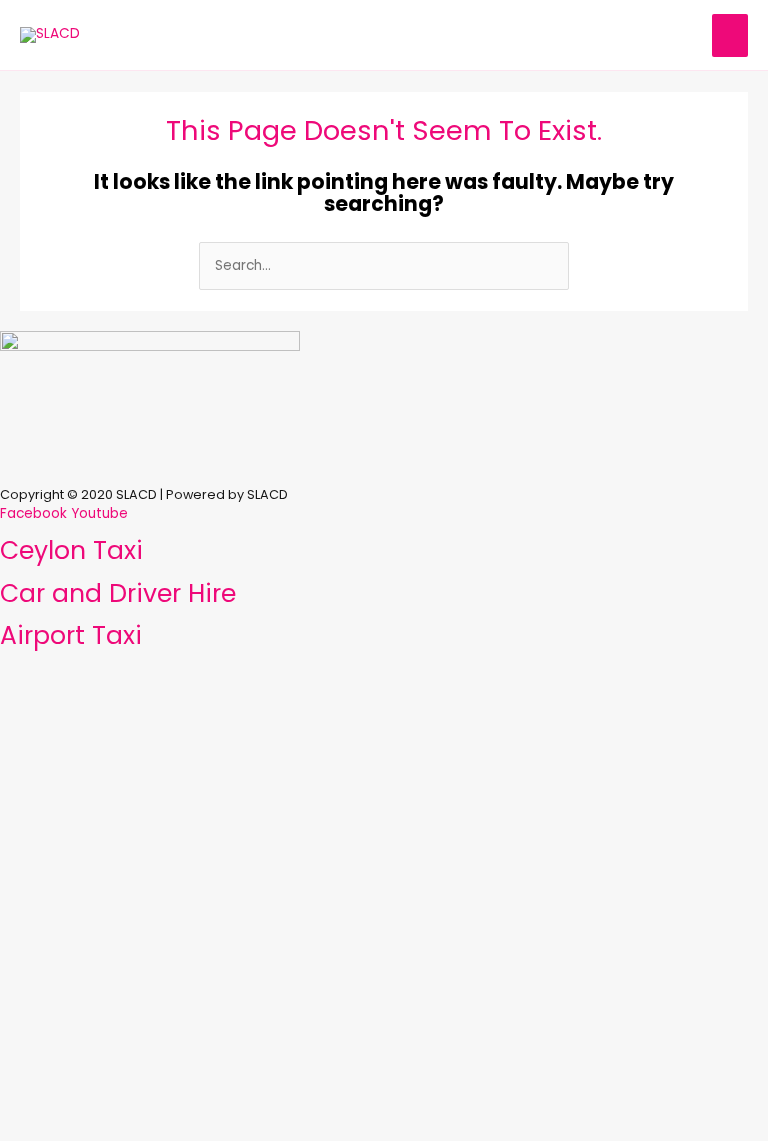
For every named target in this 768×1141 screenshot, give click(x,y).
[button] (384, 466)
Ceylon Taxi (71, 550)
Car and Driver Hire (118, 593)
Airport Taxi (71, 635)
